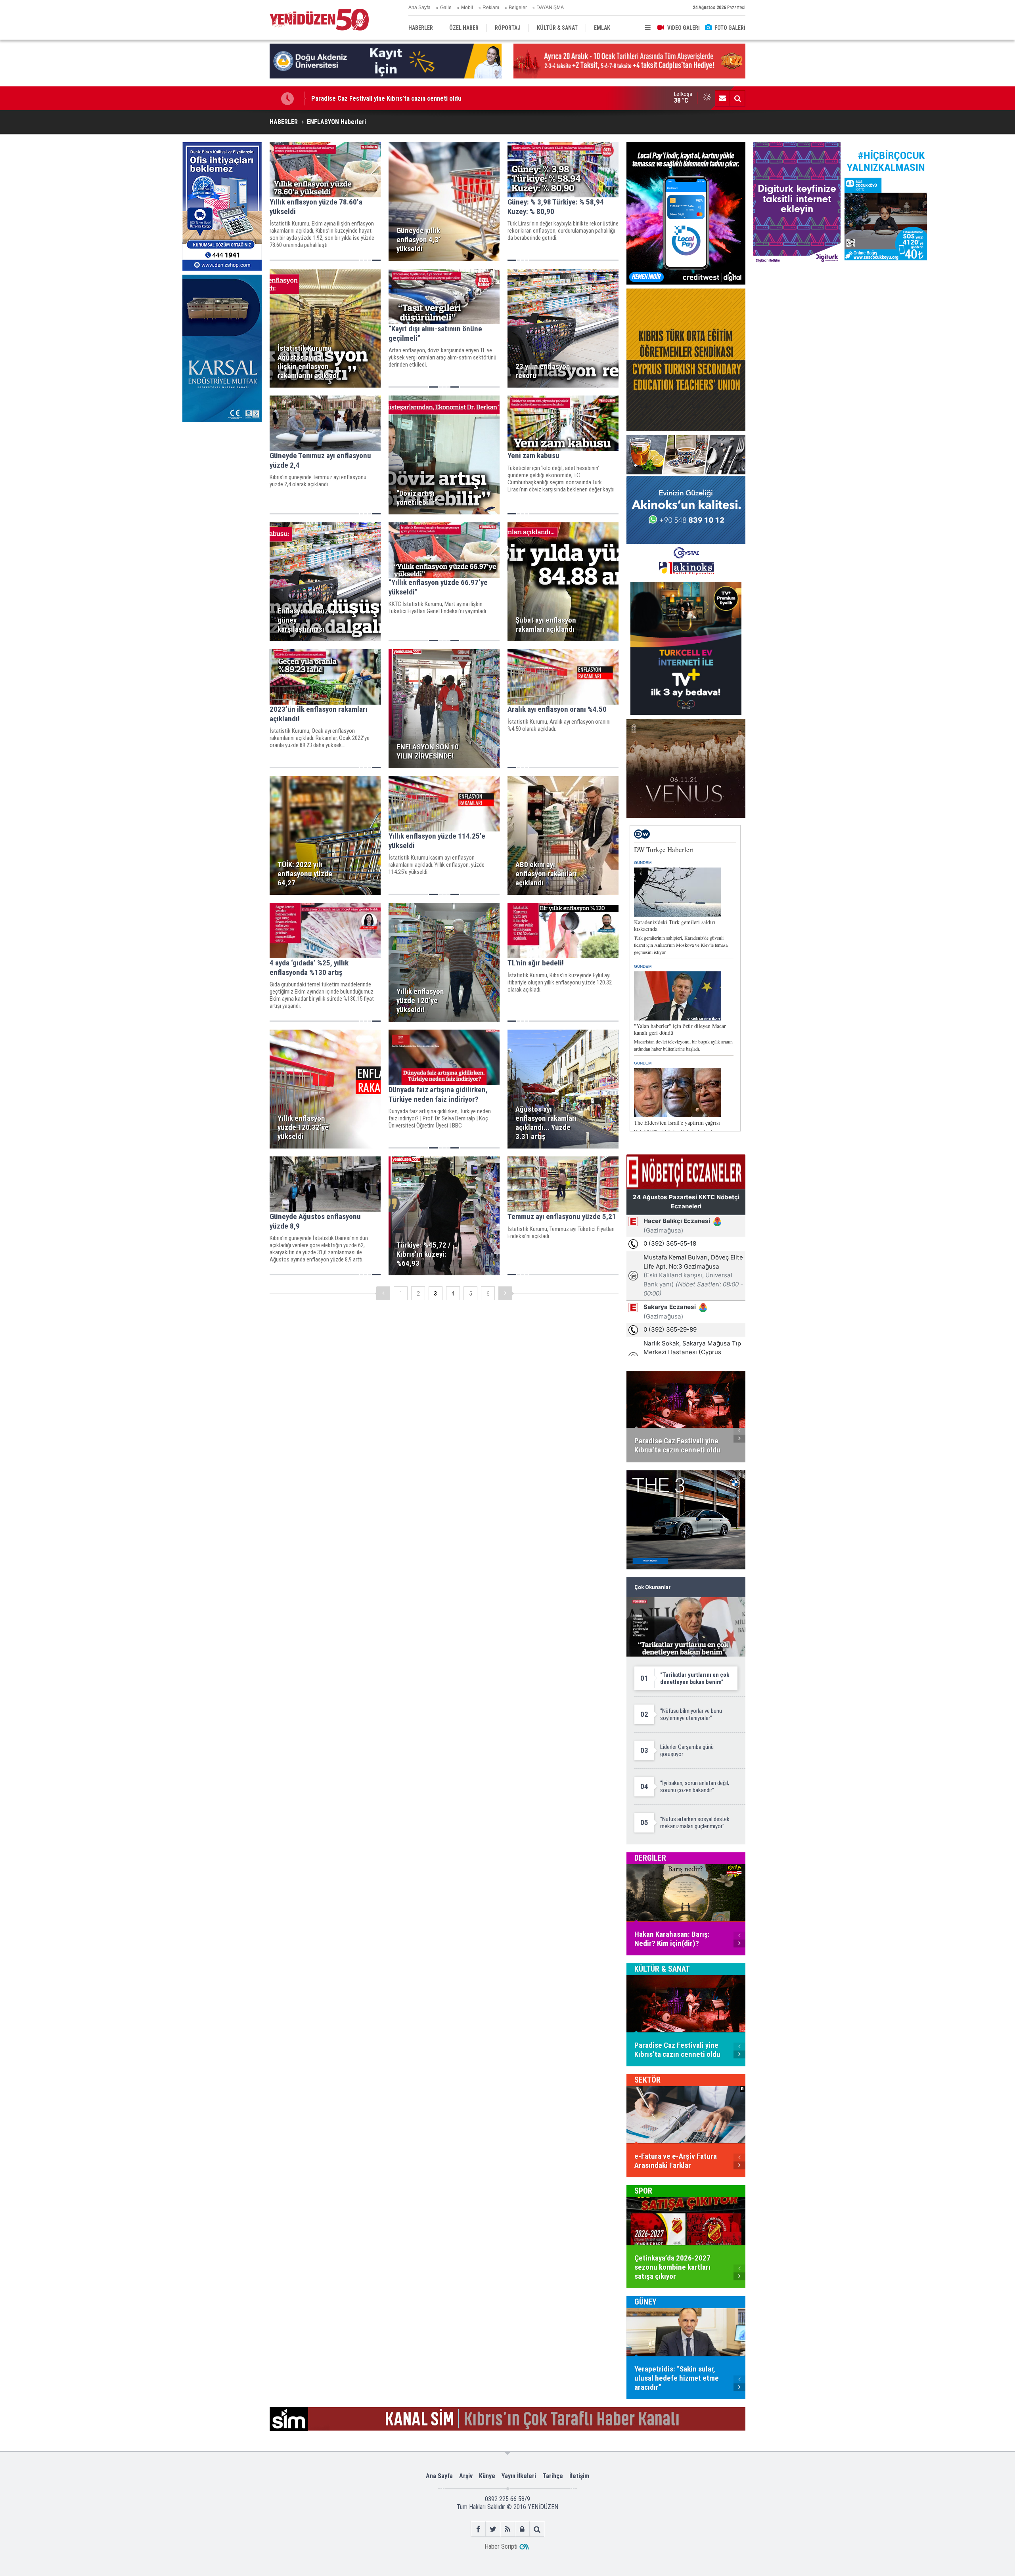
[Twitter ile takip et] (493, 2529)
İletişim (579, 2476)
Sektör (647, 2080)
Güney (645, 2302)
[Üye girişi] (522, 2529)
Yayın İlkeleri (519, 2476)
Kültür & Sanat (662, 1969)
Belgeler (518, 8)
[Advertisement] (222, 485)
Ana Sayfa (419, 8)
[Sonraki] (505, 1293)
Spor (643, 2191)
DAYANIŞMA (550, 8)
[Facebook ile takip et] (478, 2529)
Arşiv (466, 2476)
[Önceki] (383, 1293)
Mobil (467, 8)
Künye (487, 2476)
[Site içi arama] (737, 98)
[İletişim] (722, 98)
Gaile (446, 8)
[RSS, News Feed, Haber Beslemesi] (508, 2529)
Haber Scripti (501, 2546)
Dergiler (650, 1858)
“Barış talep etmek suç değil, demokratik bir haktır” (382, 98)
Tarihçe (553, 2476)
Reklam (491, 8)
